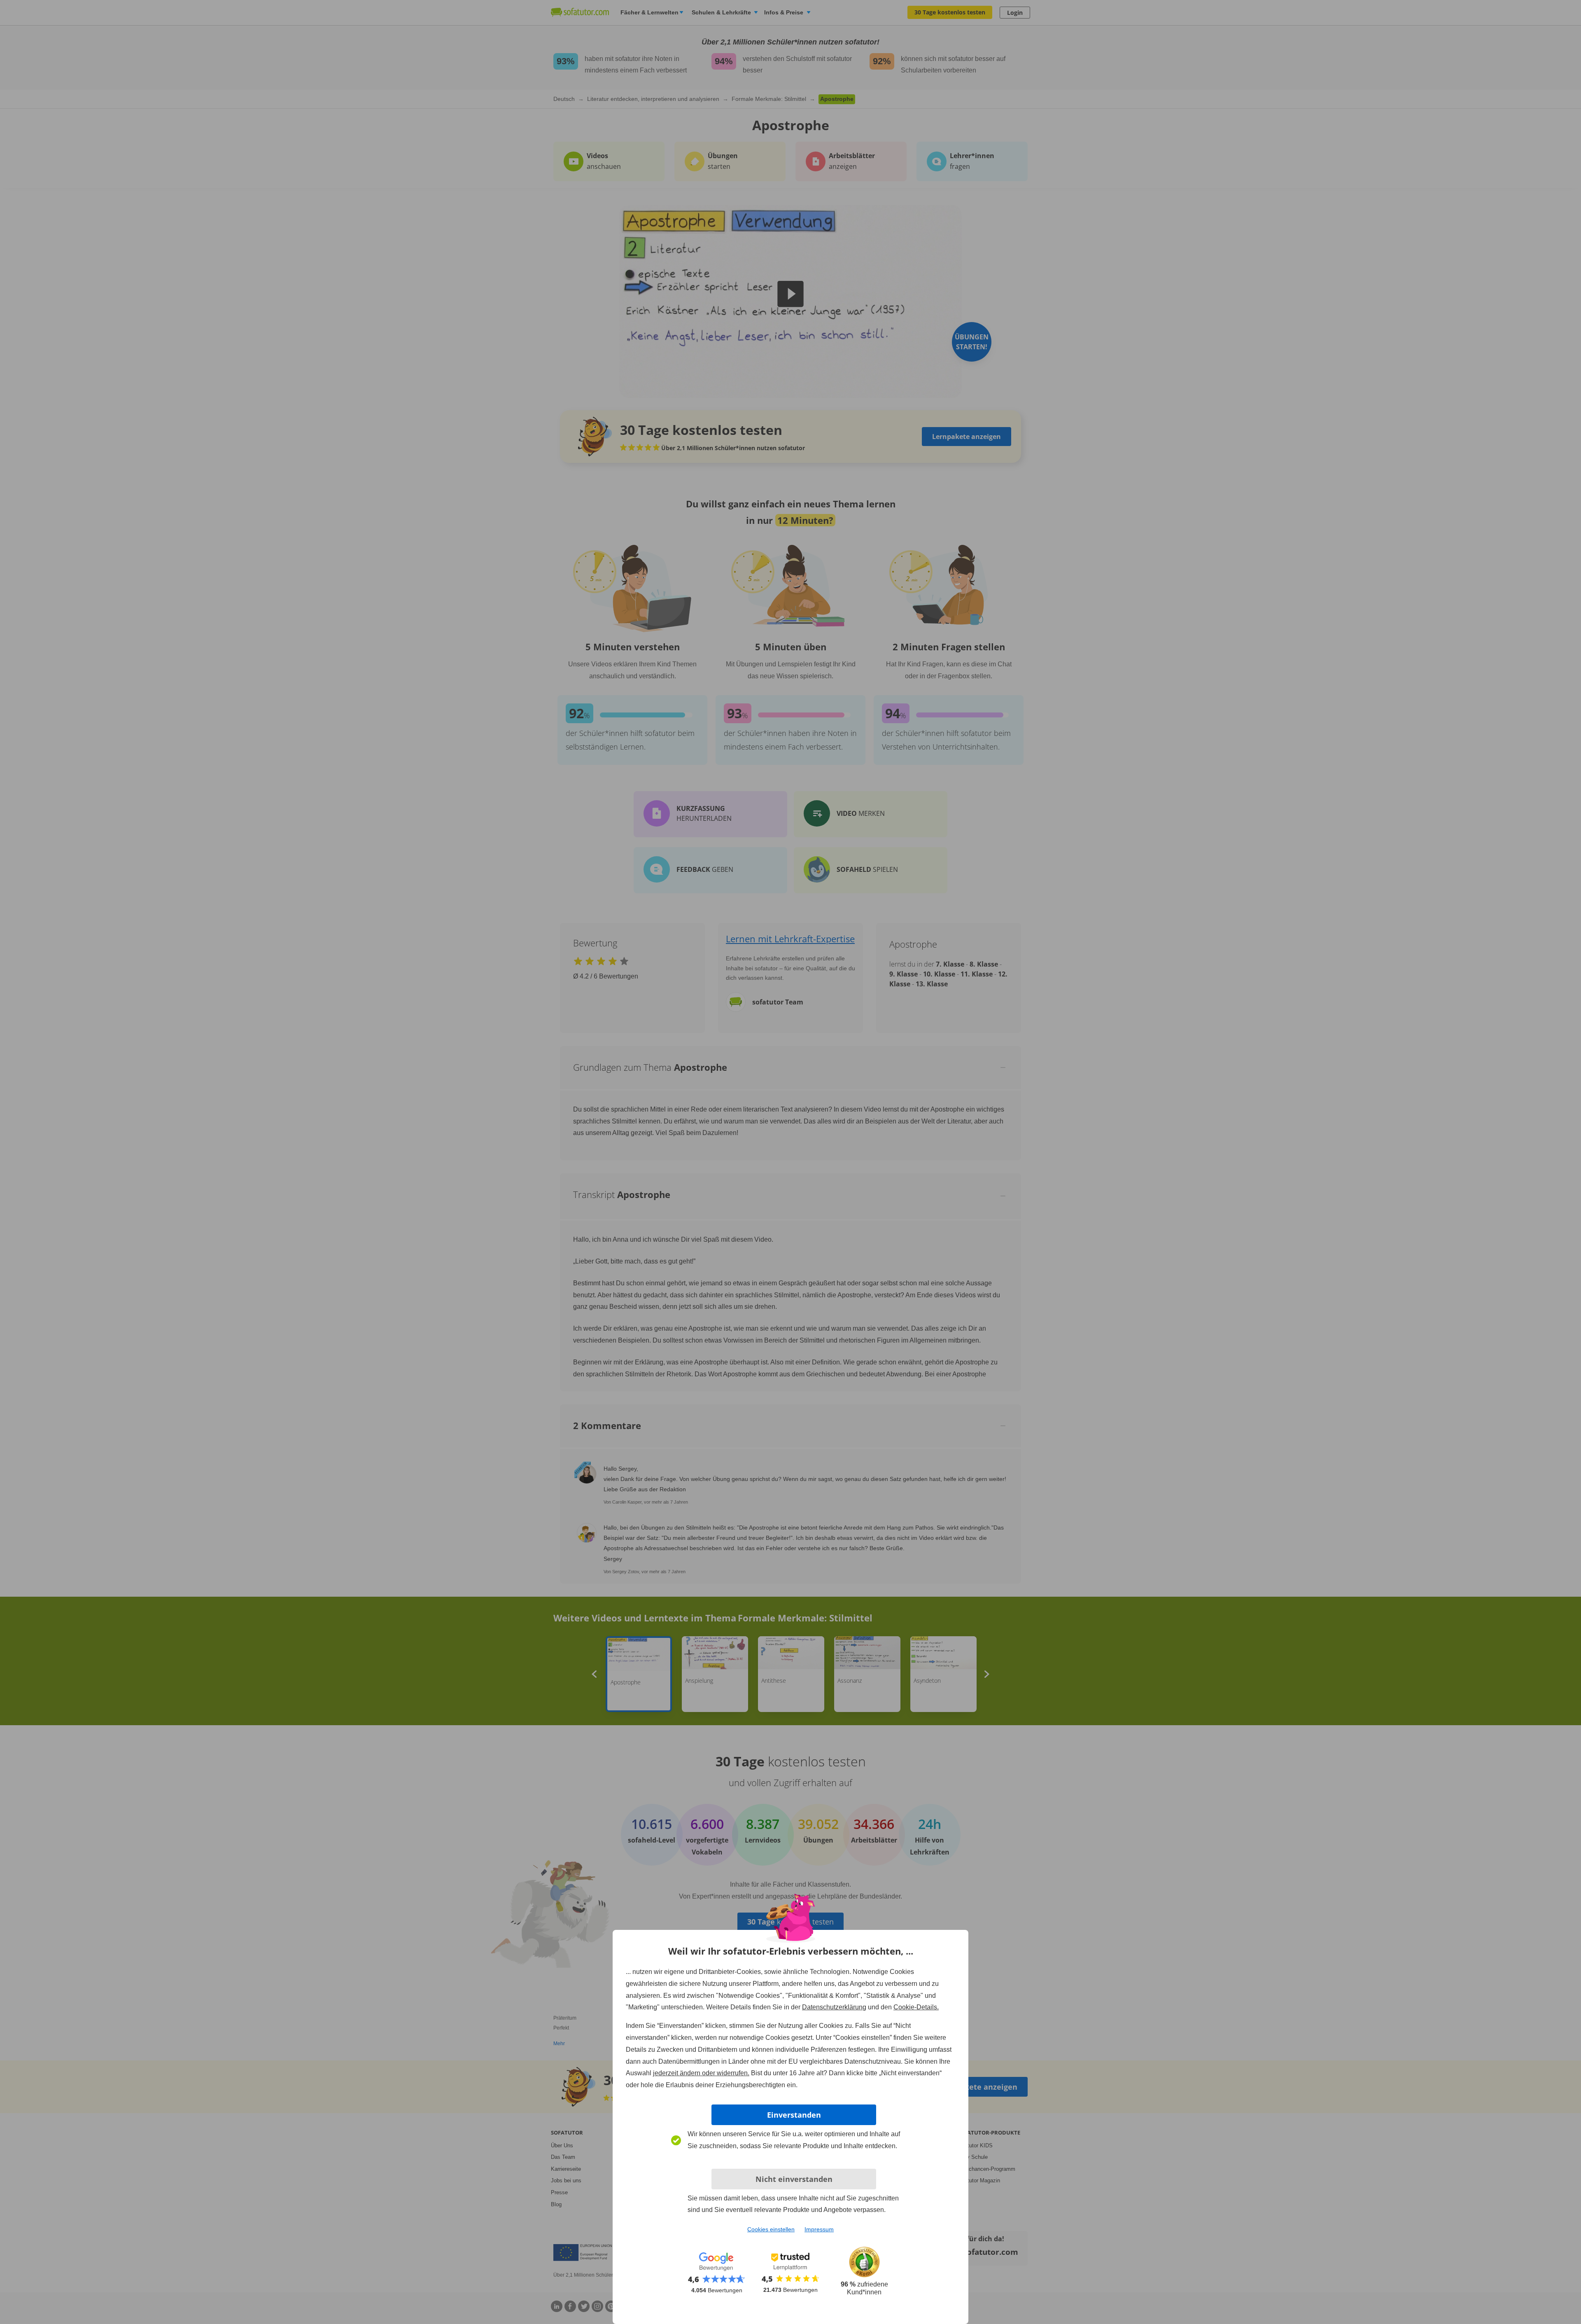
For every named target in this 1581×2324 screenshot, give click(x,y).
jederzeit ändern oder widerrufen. (701, 2073)
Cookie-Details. (916, 2007)
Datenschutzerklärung (834, 2007)
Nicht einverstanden (794, 2179)
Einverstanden (794, 2115)
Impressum (819, 2229)
